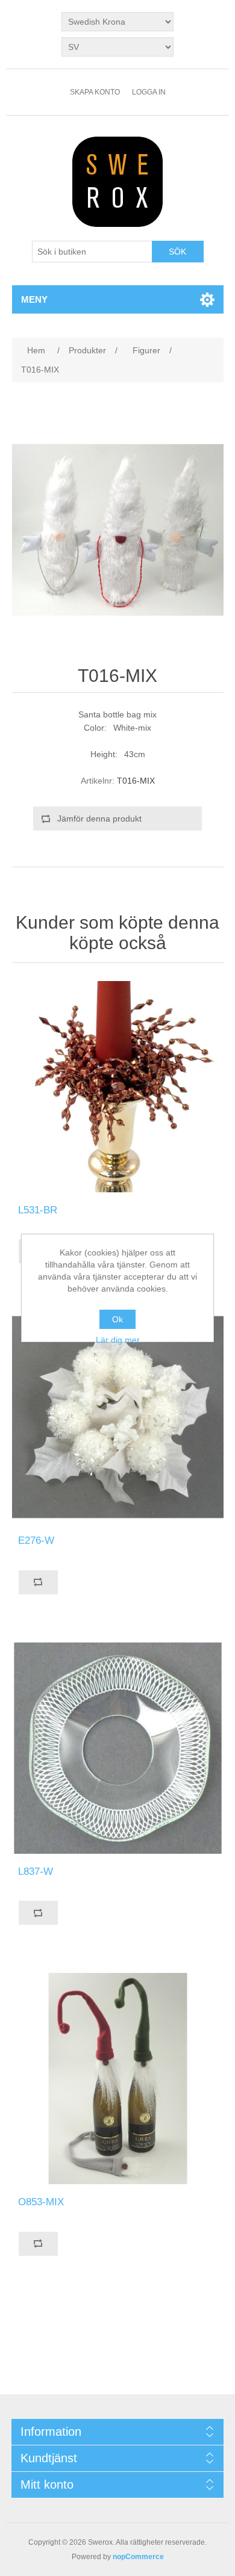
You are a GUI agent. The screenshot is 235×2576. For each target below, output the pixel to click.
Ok (117, 1319)
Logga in (149, 92)
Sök (177, 252)
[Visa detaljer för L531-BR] (118, 1087)
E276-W (36, 1540)
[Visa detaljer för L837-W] (118, 1748)
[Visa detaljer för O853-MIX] (118, 2079)
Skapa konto (95, 92)
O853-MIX (41, 2202)
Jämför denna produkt (99, 819)
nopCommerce (138, 2557)
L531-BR (38, 1210)
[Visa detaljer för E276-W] (118, 1417)
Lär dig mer (118, 1340)
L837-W (36, 1872)
